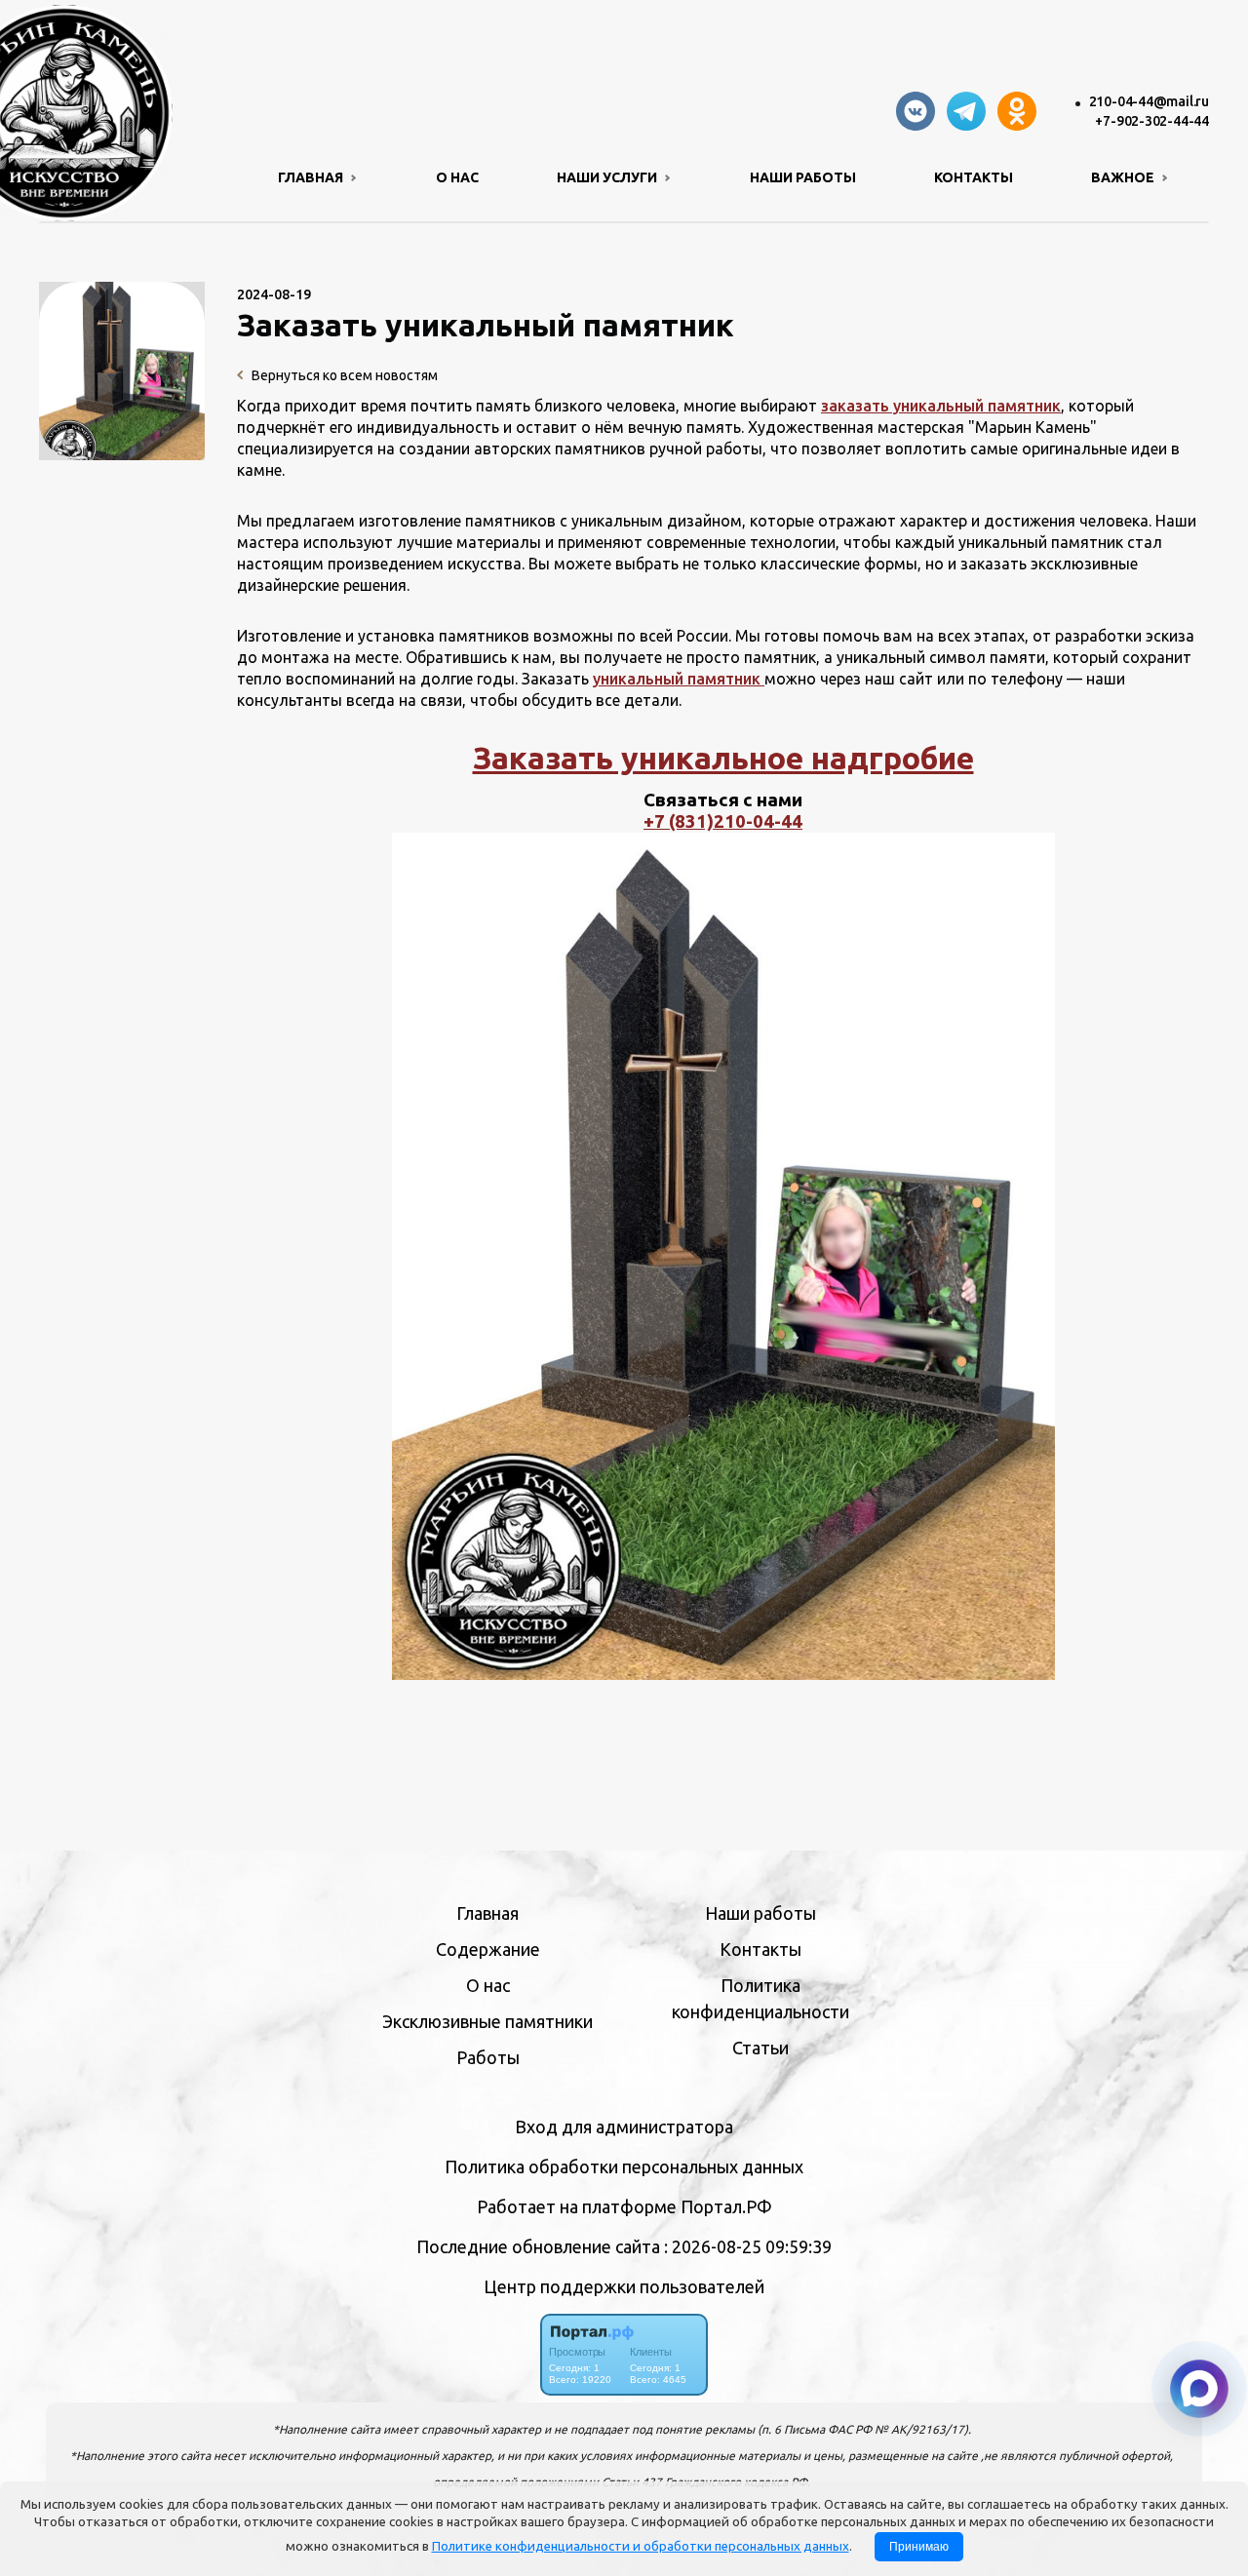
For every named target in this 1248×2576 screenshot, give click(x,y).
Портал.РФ (726, 2206)
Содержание (488, 1949)
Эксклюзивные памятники (487, 2021)
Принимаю (919, 2547)
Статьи (760, 2048)
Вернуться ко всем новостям (343, 375)
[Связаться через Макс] (1199, 2389)
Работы (488, 2057)
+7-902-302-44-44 (1152, 121)
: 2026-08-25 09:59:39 (748, 2246)
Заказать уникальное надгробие (723, 758)
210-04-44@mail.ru (1149, 101)
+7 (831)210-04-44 (723, 821)
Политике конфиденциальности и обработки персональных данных (641, 2546)
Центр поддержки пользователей (624, 2286)
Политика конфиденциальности (760, 1998)
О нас (457, 177)
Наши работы (803, 177)
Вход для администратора (624, 2127)
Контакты (974, 177)
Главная (487, 1913)
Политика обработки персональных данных (624, 2166)
